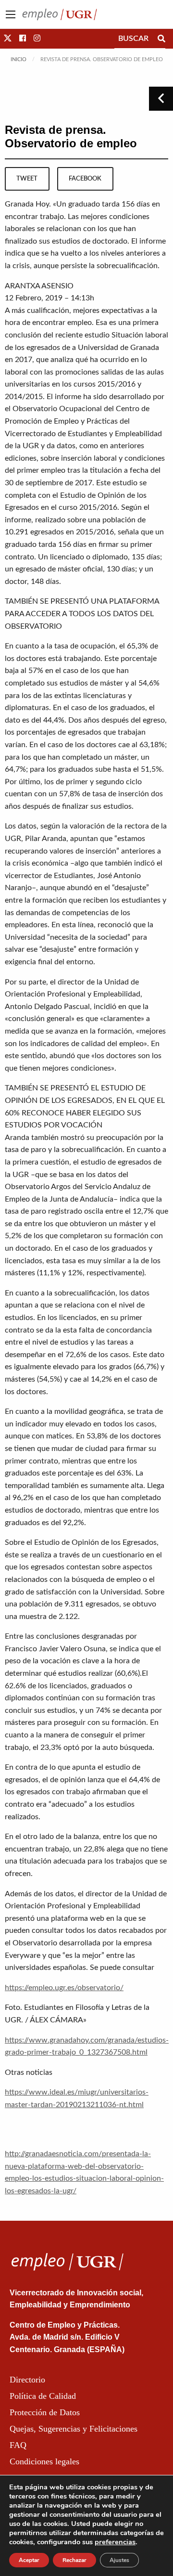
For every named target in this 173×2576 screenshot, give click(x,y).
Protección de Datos (45, 2412)
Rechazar (74, 2560)
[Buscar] (161, 39)
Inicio (19, 59)
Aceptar (29, 2560)
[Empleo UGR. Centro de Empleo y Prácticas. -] (60, 14)
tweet (27, 179)
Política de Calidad (43, 2396)
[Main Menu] (11, 14)
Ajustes (119, 2560)
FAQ (18, 2445)
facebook (85, 179)
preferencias (115, 2542)
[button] (8, 39)
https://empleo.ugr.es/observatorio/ (64, 1988)
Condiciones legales (44, 2461)
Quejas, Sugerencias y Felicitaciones (74, 2429)
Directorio (27, 2380)
